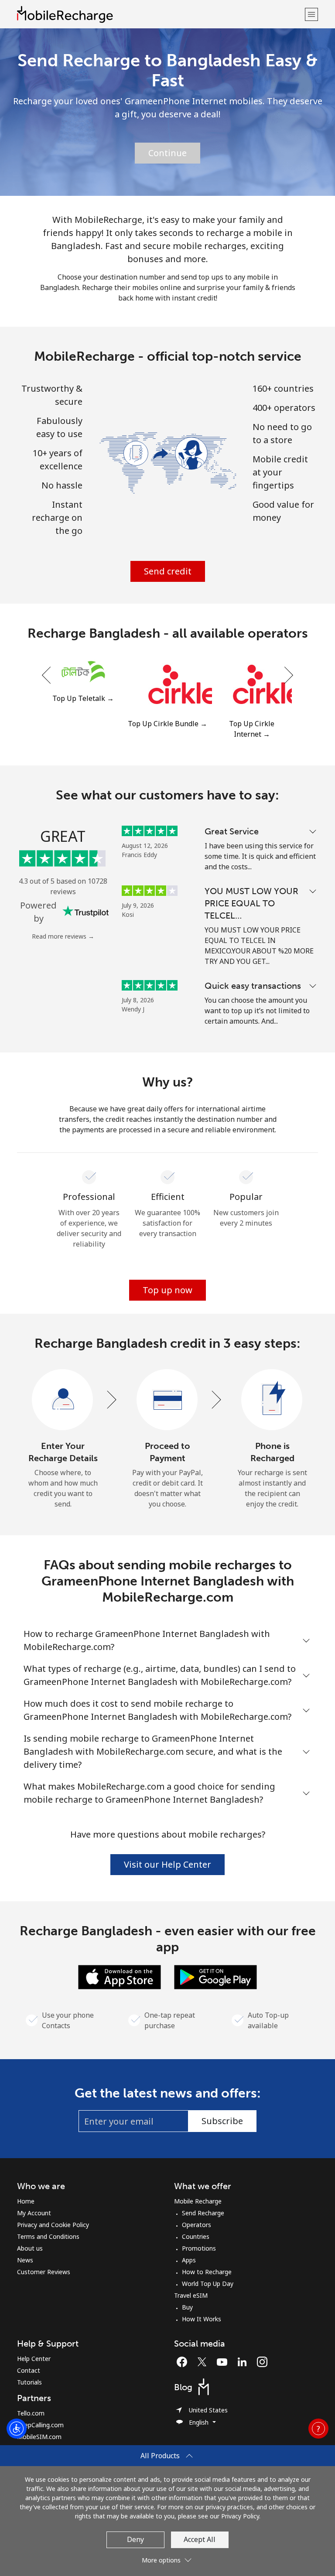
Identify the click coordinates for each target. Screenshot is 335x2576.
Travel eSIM (191, 2295)
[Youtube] (224, 2362)
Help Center (34, 2359)
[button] (311, 14)
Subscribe (222, 2121)
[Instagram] (262, 2362)
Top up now (167, 1290)
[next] (288, 675)
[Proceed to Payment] (167, 1400)
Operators (197, 2225)
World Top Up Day (208, 2284)
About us (30, 2248)
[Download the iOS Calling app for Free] (120, 1976)
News (25, 2260)
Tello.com (31, 2413)
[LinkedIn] (244, 2362)
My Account (34, 2213)
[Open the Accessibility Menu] (17, 2429)
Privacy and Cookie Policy (53, 2225)
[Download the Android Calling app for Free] (215, 1976)
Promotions (199, 2248)
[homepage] (160, 14)
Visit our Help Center (167, 1864)
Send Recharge (203, 2213)
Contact (29, 2370)
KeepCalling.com (40, 2425)
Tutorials (29, 2382)
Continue (167, 153)
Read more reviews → (63, 936)
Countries (196, 2236)
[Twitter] (204, 2362)
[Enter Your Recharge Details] (63, 1400)
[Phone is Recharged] (272, 1400)
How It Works (202, 2319)
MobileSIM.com (39, 2437)
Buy (187, 2307)
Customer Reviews (44, 2272)
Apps (189, 2260)
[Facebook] (184, 2362)
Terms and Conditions (48, 2236)
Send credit (168, 571)
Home (26, 2201)
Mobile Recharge (198, 2201)
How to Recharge (207, 2272)
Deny (135, 2539)
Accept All (200, 2539)
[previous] (47, 675)
